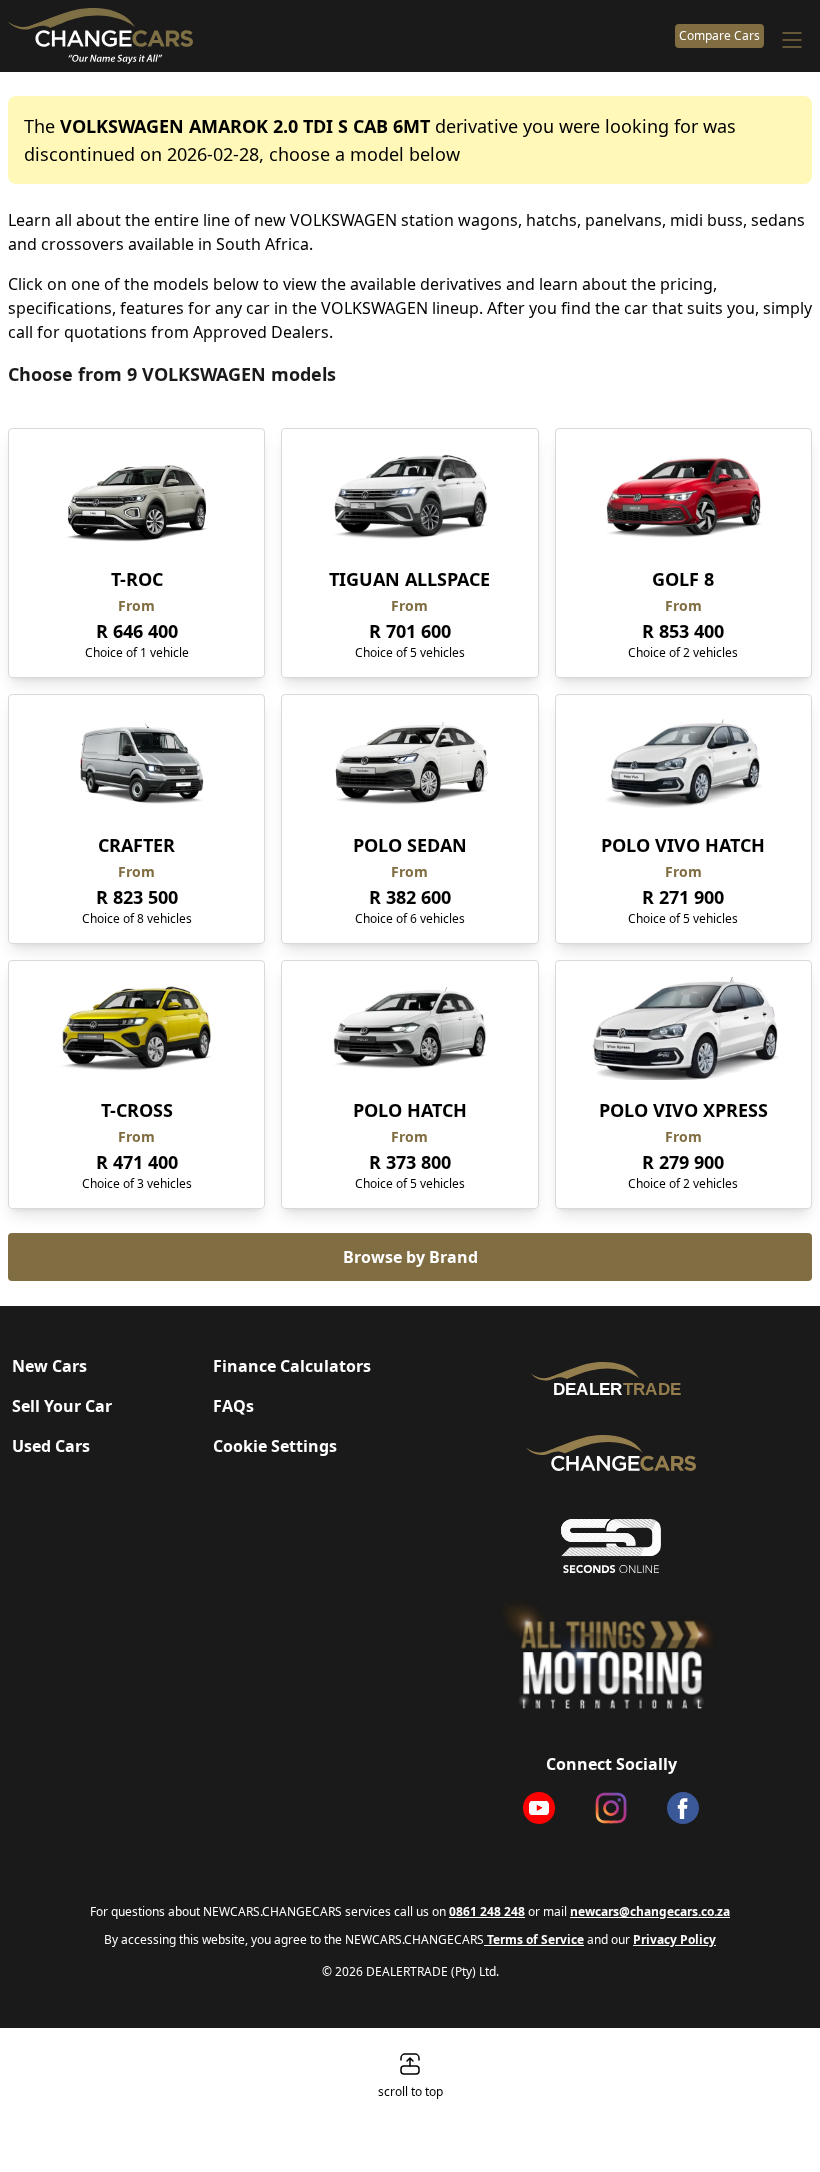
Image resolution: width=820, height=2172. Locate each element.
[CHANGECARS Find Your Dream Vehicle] (611, 1453)
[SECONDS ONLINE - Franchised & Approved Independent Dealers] (611, 1546)
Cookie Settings (275, 1446)
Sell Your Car (62, 1406)
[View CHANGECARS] (337, 36)
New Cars (49, 1366)
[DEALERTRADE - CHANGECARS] (611, 1378)
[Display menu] (792, 40)
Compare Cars (719, 35)
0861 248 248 (487, 1911)
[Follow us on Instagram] (611, 1808)
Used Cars (51, 1446)
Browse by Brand (410, 1257)
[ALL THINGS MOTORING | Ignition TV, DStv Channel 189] (611, 1654)
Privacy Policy (674, 1939)
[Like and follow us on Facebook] (683, 1808)
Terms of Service (534, 1939)
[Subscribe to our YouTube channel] (539, 1808)
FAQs (233, 1406)
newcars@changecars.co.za (650, 1911)
